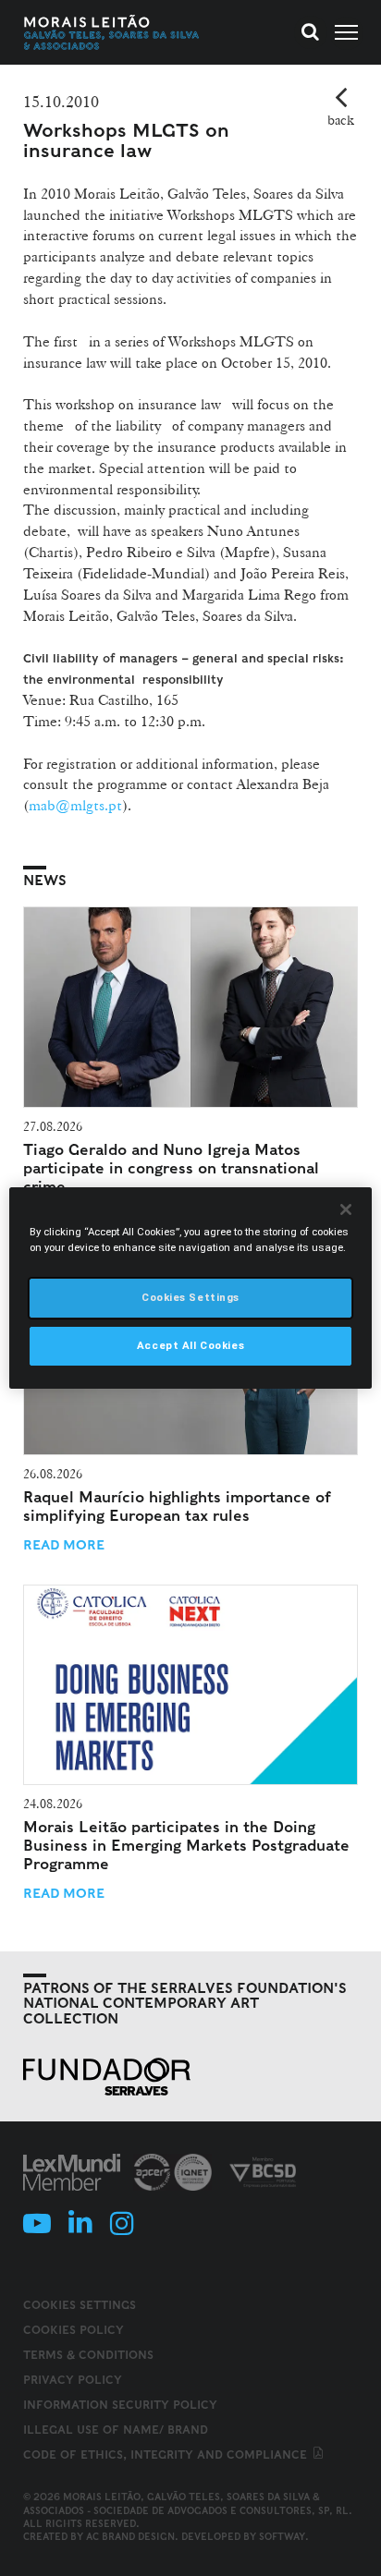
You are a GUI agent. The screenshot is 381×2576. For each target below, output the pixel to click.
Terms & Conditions (88, 2355)
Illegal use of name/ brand (116, 2430)
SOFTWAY (282, 2536)
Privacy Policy (73, 2380)
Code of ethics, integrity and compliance (167, 2454)
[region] (190, 1288)
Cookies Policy (74, 2330)
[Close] (346, 1209)
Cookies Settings (80, 2305)
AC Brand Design (130, 2536)
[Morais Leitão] (112, 32)
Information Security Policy (120, 2405)
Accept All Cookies (190, 1345)
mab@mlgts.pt (75, 805)
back (341, 120)
